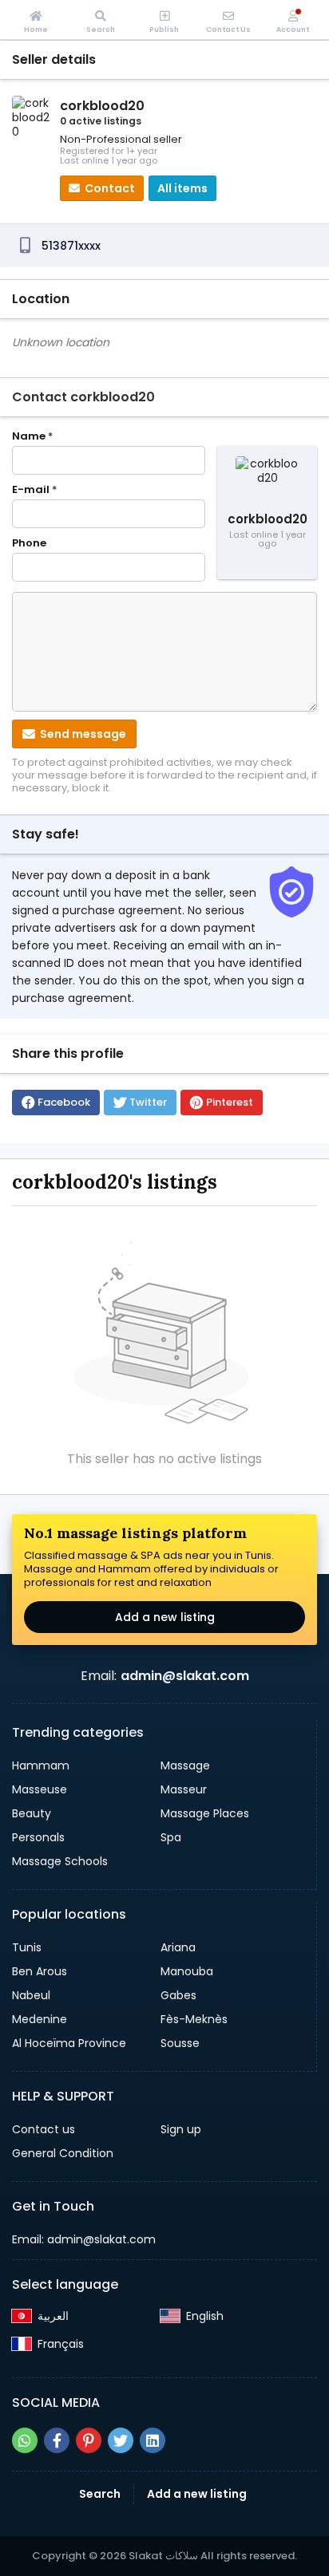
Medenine (40, 2019)
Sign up (181, 2129)
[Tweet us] (121, 2440)
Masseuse (40, 1789)
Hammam (41, 1765)
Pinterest (230, 1102)
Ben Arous (40, 1971)
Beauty (32, 1813)
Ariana (178, 1947)
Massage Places (205, 1813)
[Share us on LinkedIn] (153, 2440)
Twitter (148, 1102)
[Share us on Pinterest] (89, 2440)
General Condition (63, 2153)
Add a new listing (165, 1617)
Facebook (64, 1102)
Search (100, 2494)
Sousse (180, 2043)
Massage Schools (60, 1861)
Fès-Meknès (194, 2019)
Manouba (187, 1971)
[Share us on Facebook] (57, 2440)
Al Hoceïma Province (69, 2043)
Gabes (178, 1995)
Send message (82, 734)
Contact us (44, 2129)
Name (32, 436)
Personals (38, 1837)
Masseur (184, 1789)
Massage (185, 1765)
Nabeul (31, 1995)
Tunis (27, 1947)
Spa (171, 1837)
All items (182, 188)
